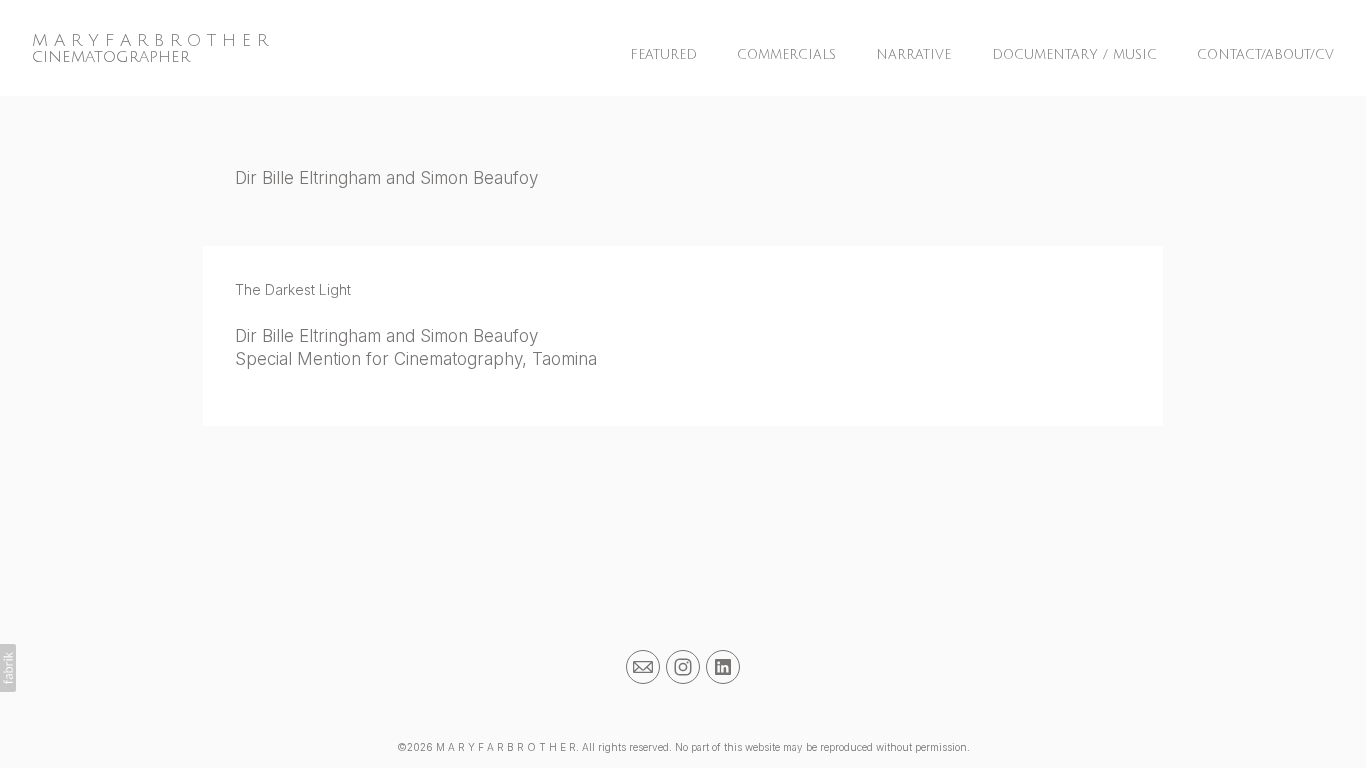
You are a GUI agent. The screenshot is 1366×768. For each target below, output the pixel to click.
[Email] (643, 667)
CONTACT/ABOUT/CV (1265, 55)
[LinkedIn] (723, 667)
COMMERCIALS (786, 55)
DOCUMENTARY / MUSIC (1074, 55)
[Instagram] (683, 667)
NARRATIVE (913, 55)
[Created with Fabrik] (8, 668)
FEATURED (663, 55)
